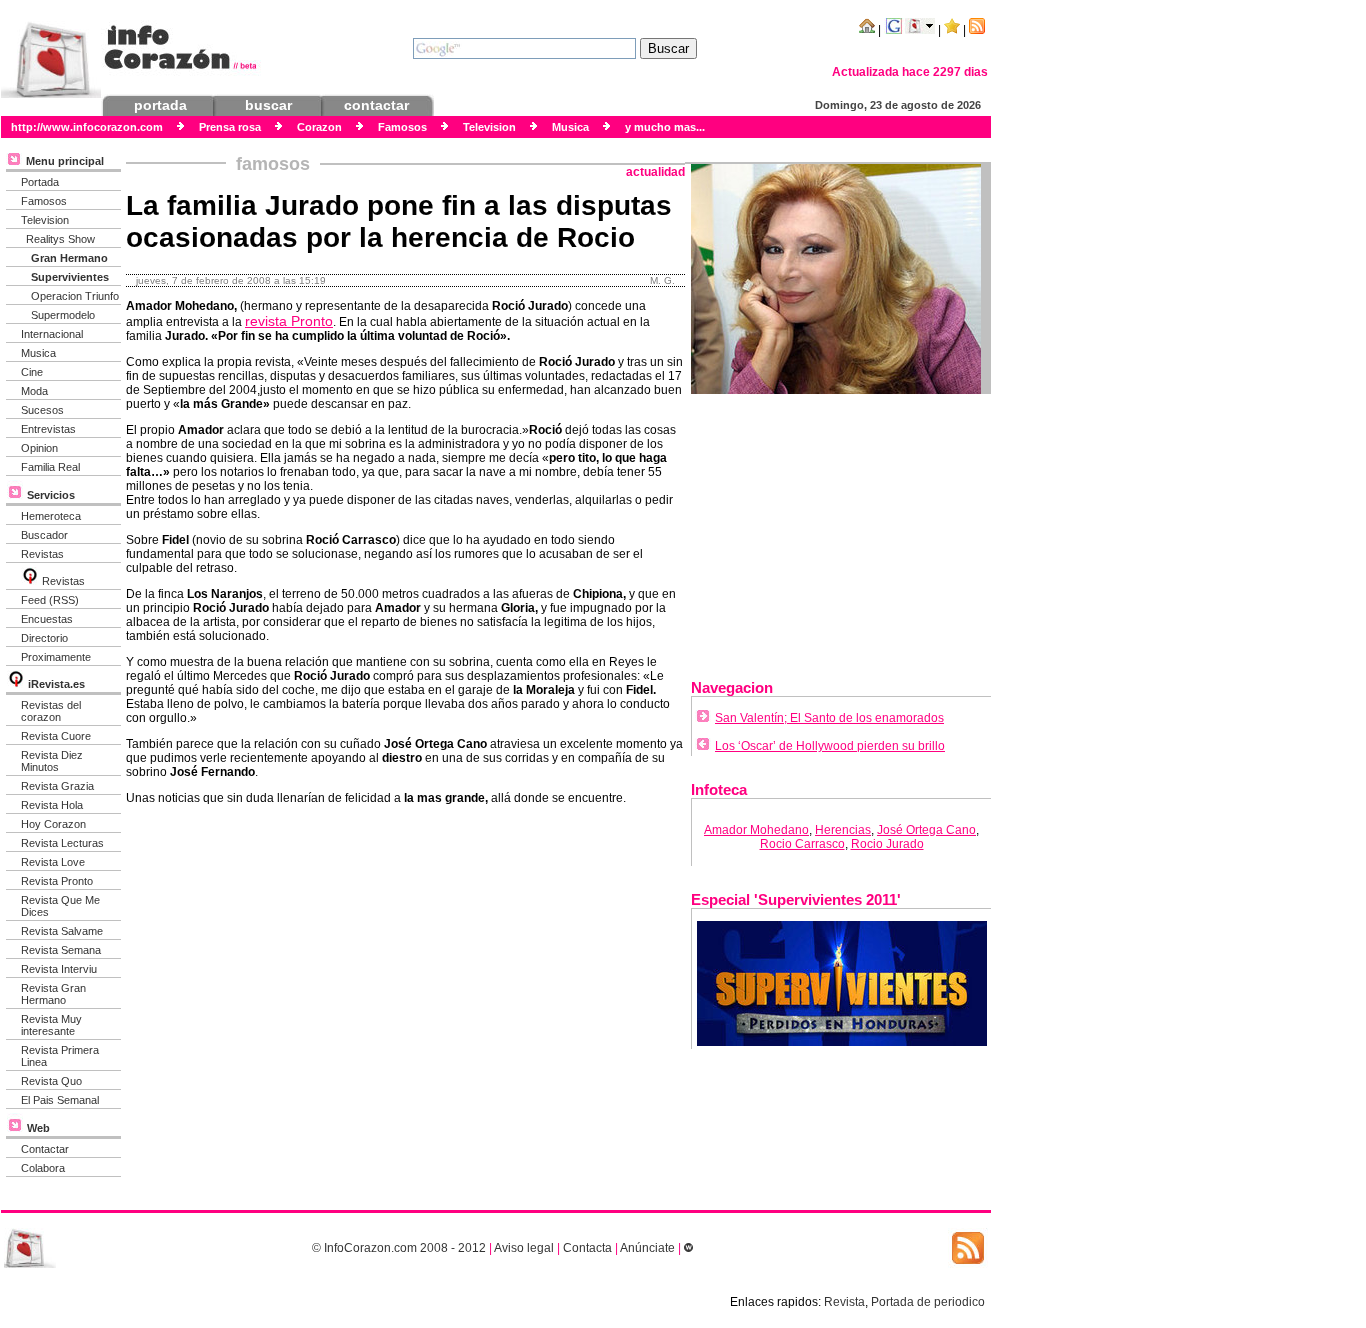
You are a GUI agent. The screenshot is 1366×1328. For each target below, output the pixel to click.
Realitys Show (60, 239)
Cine (32, 372)
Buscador (44, 535)
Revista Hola (52, 805)
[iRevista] (30, 581)
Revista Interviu (59, 969)
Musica (38, 353)
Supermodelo (63, 315)
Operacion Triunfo (75, 296)
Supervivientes (70, 277)
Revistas (42, 554)
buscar (268, 105)
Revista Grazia (57, 786)
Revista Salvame (62, 931)
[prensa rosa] (30, 1264)
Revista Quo (51, 1081)
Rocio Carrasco (802, 844)
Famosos (44, 201)
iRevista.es (56, 684)
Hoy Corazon (53, 824)
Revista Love (53, 862)
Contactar (45, 1149)
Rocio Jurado (887, 844)
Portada (40, 182)
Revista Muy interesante (51, 1025)
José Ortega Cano (926, 830)
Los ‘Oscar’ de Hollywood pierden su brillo (830, 746)
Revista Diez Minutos (52, 761)
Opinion (39, 448)
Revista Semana (61, 950)
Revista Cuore (56, 736)
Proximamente (56, 657)
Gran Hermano (69, 258)
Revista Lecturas (62, 843)
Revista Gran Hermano (53, 994)
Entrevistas (48, 429)
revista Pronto (289, 321)
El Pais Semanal (60, 1100)
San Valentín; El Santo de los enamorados (829, 718)
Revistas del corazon (51, 711)
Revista (844, 1302)
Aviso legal (524, 1248)
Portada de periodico (928, 1302)
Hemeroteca (51, 516)
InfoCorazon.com (370, 1248)
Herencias (843, 830)
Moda (34, 391)
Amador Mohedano (756, 830)
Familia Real (50, 467)
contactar (376, 105)
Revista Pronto (57, 881)
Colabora (43, 1168)
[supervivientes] (842, 1042)
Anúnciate (647, 1248)
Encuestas (47, 619)
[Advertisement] (841, 529)
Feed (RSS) (50, 600)
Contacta (587, 1248)
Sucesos (42, 410)
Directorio (44, 638)
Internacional (52, 334)
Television (45, 220)
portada (160, 105)
